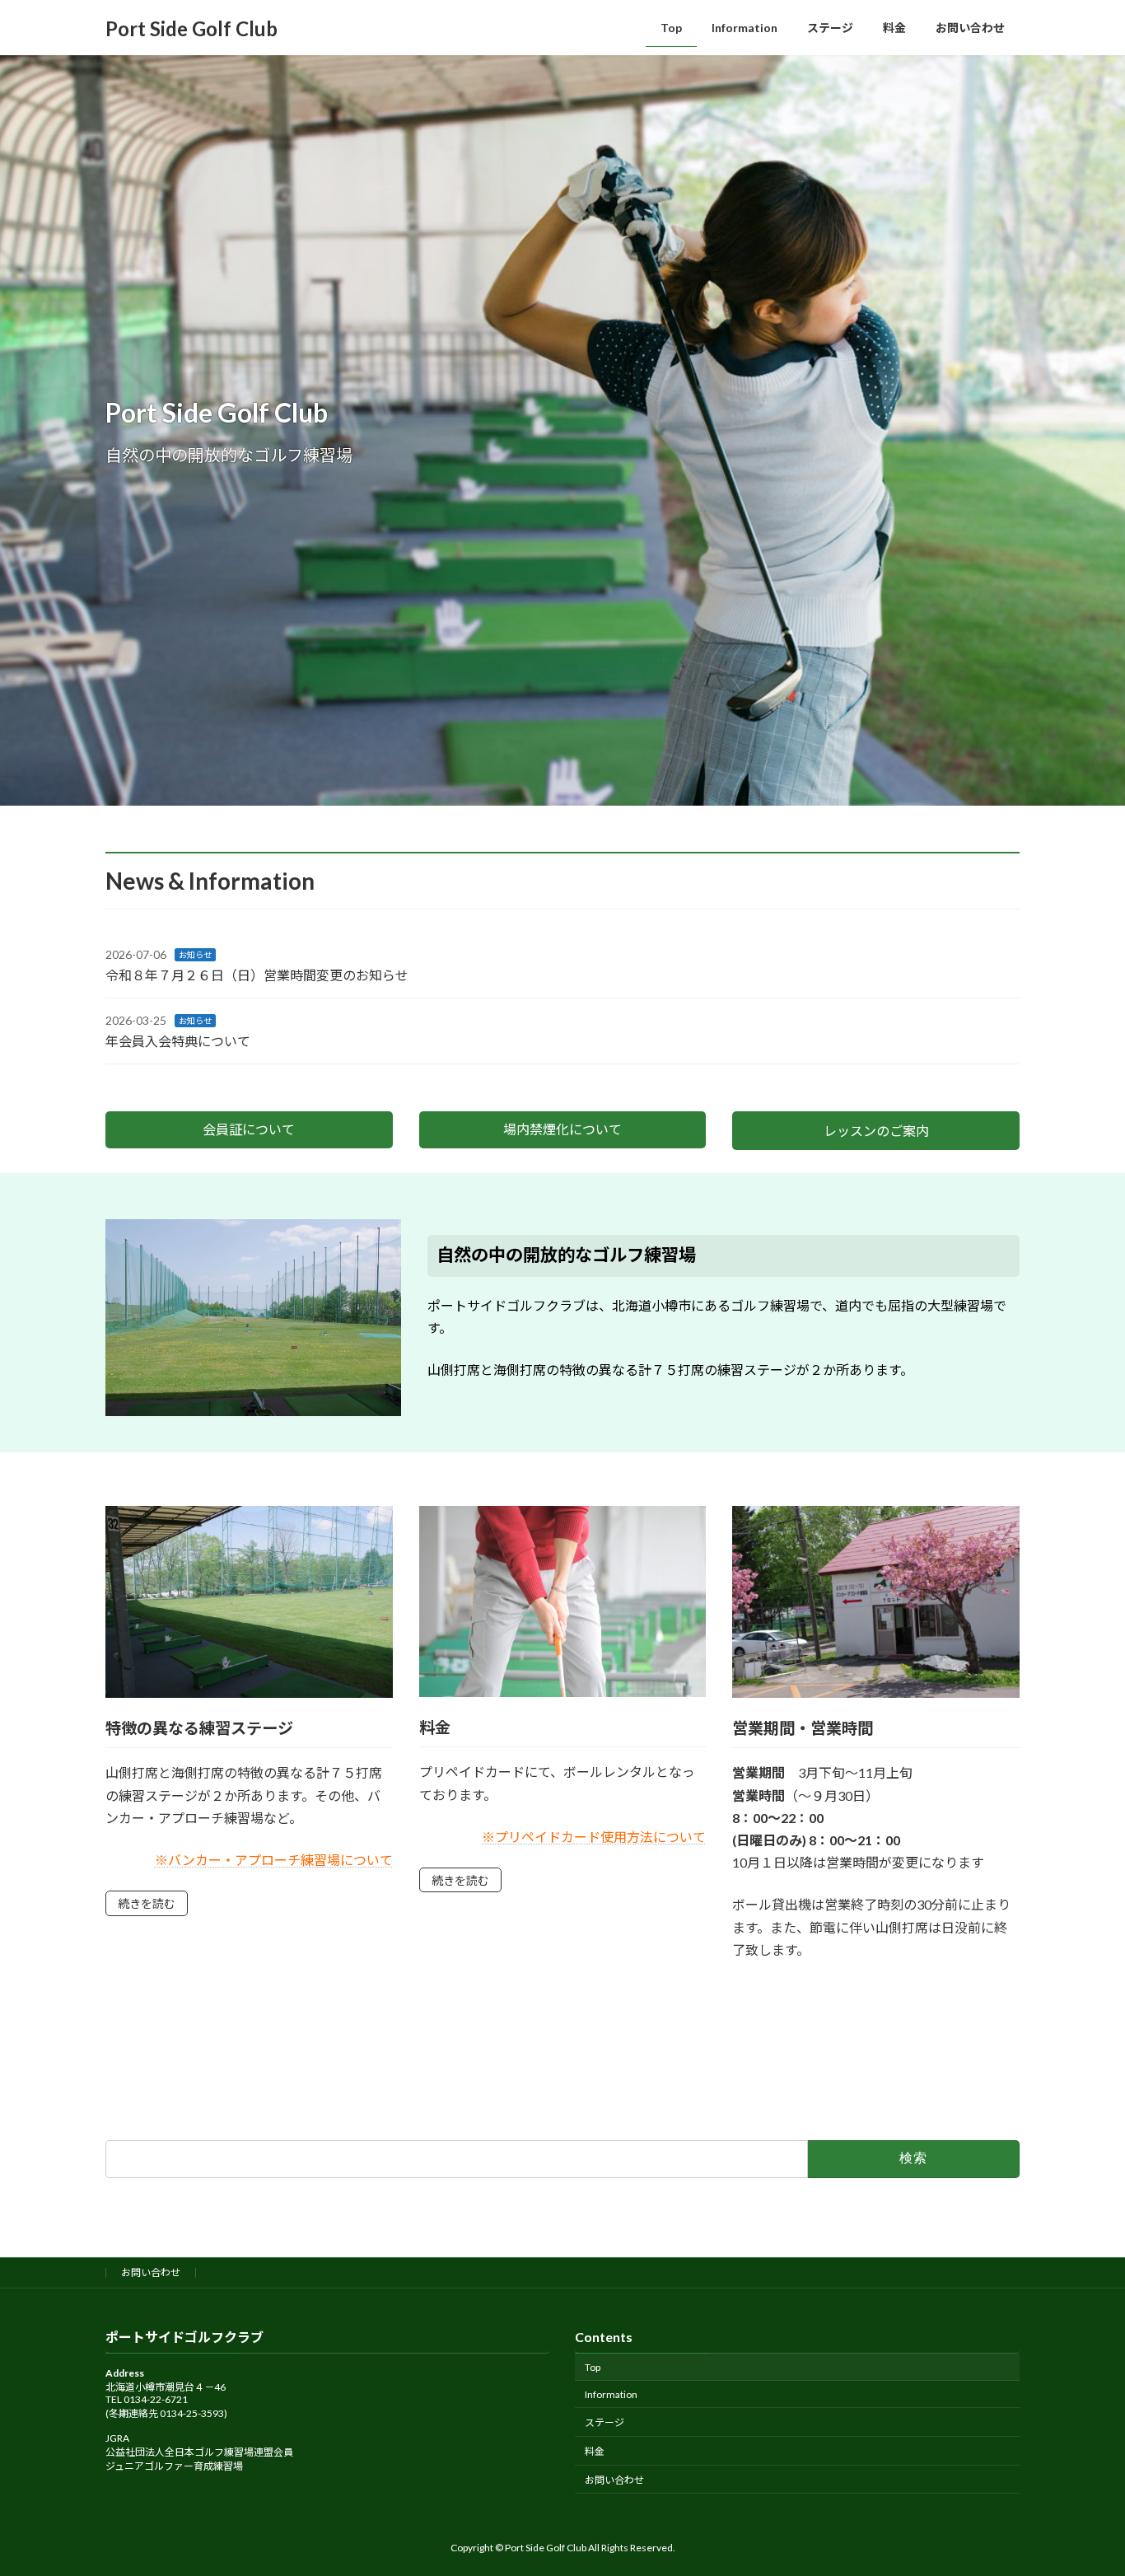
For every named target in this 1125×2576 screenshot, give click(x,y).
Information (611, 2394)
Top (593, 2366)
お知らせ (195, 955)
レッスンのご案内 (876, 1131)
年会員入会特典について (178, 1041)
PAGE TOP (1083, 2483)
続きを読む (147, 1903)
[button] (249, 1130)
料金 (595, 2451)
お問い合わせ (151, 2272)
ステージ (605, 2422)
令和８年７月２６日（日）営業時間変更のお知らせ (257, 975)
